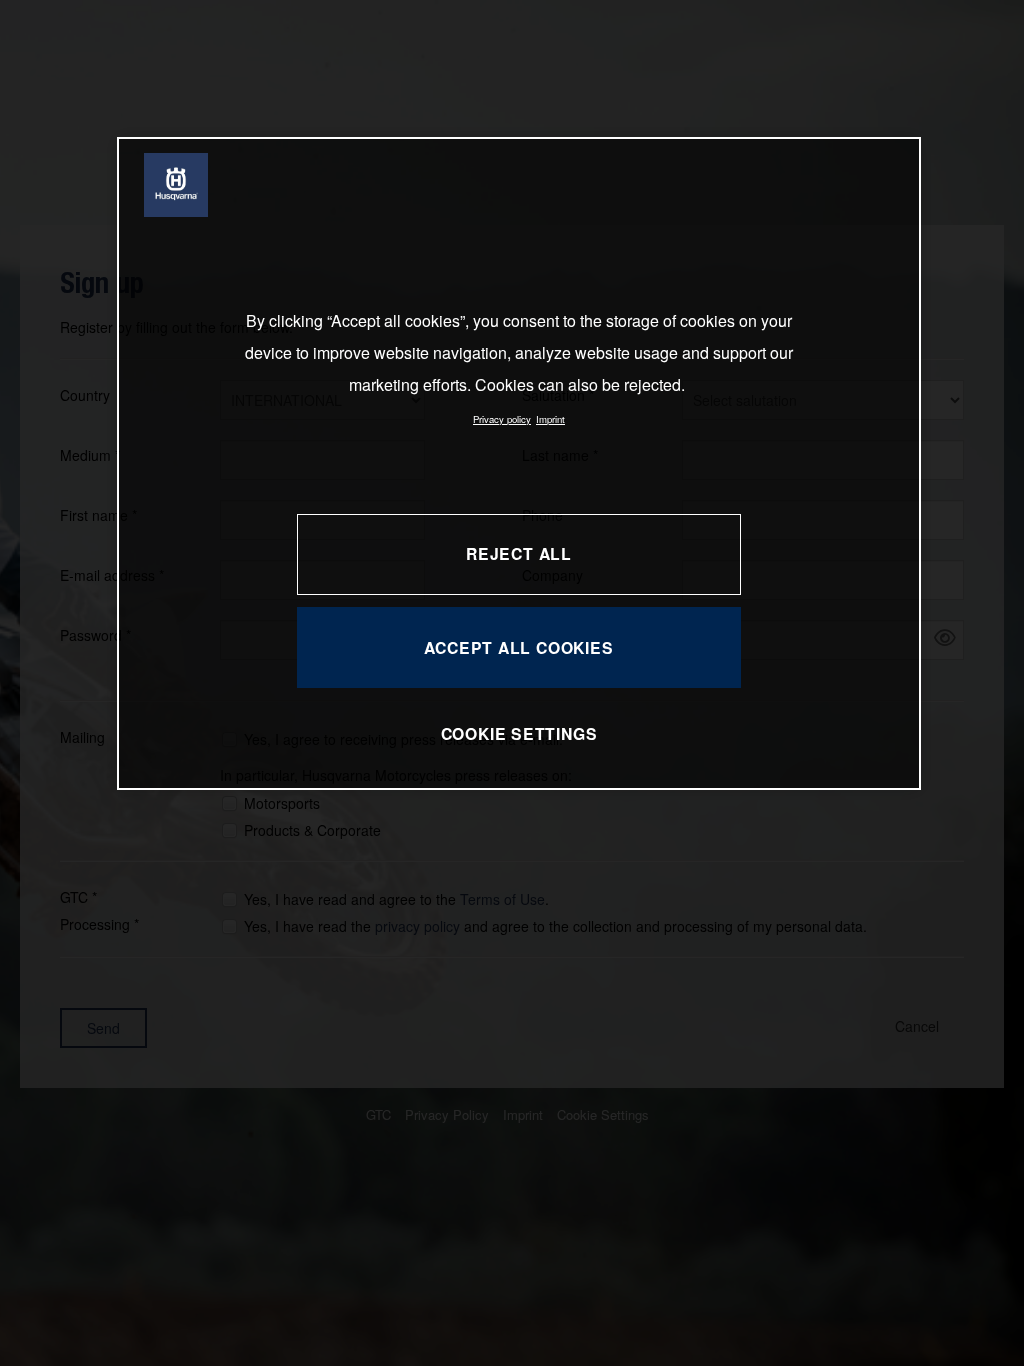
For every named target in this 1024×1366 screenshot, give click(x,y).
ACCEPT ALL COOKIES (518, 647)
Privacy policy (502, 419)
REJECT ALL (519, 553)
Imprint (550, 419)
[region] (519, 463)
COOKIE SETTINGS (519, 733)
